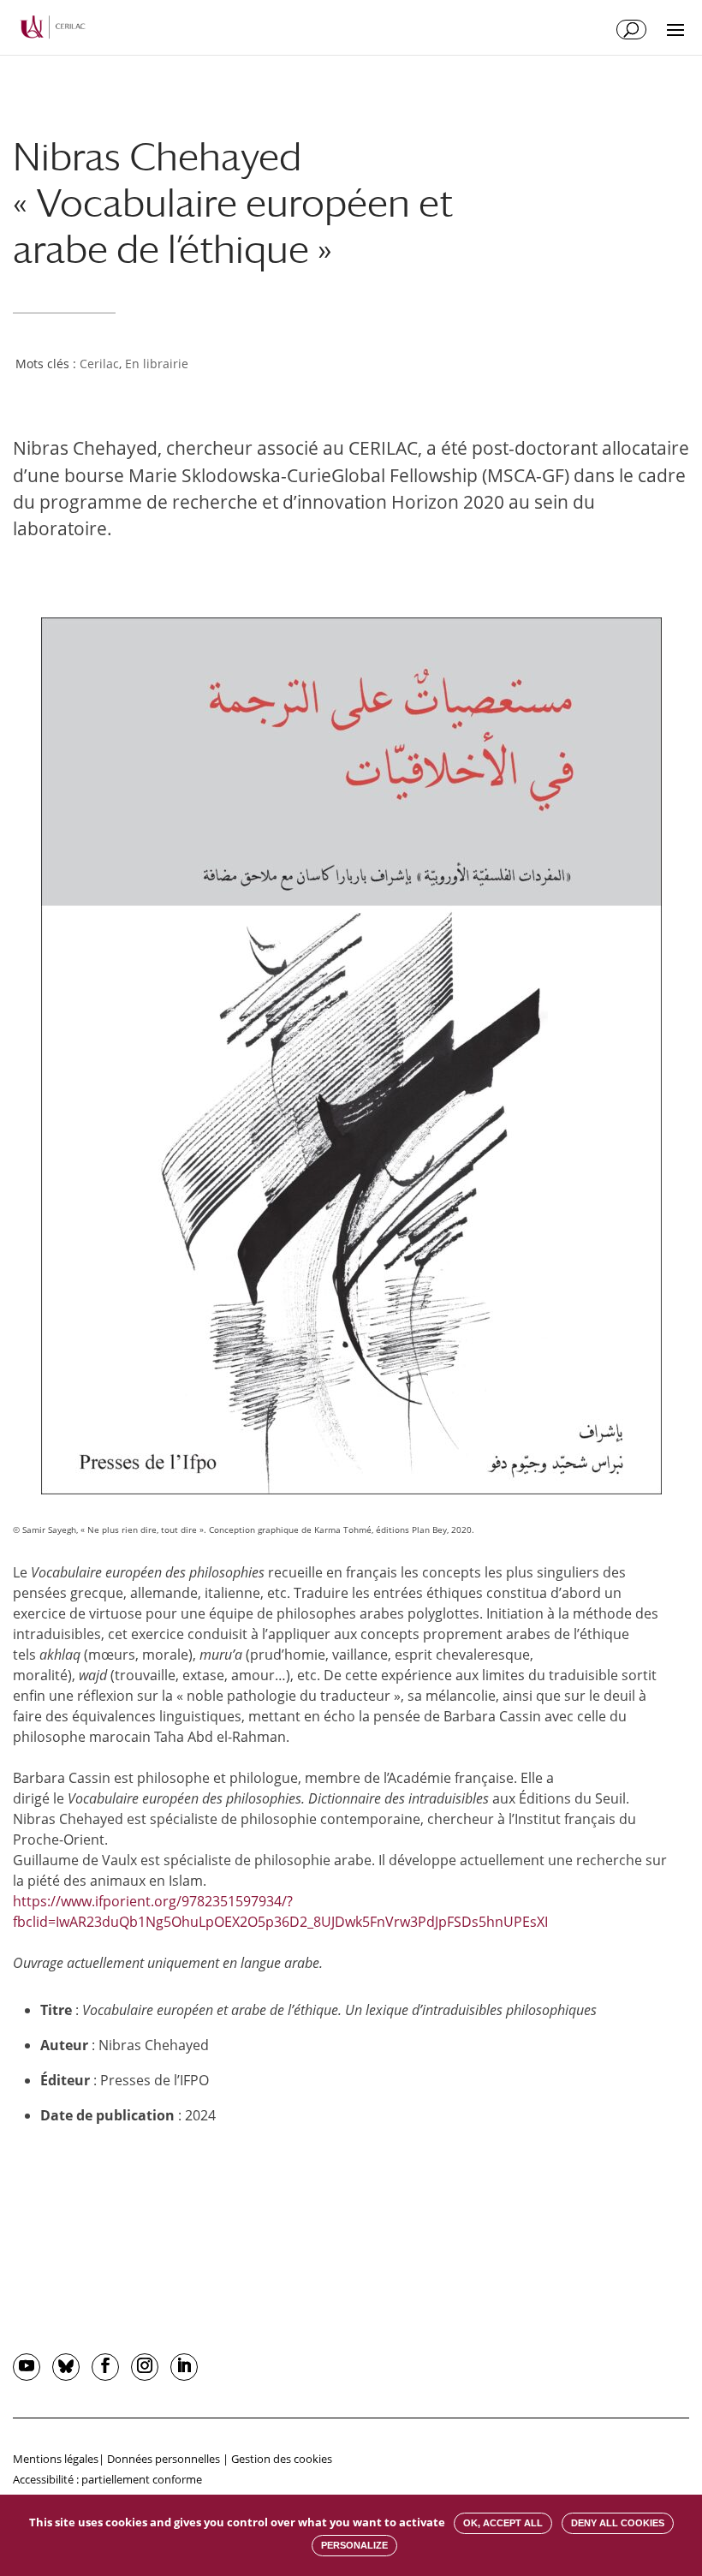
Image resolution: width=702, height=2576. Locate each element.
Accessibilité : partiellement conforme (107, 2479)
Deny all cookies (618, 2523)
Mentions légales (56, 2459)
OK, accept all (503, 2523)
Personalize (354, 2545)
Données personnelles (164, 2459)
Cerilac (99, 364)
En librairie (157, 364)
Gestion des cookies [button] (282, 2459)
